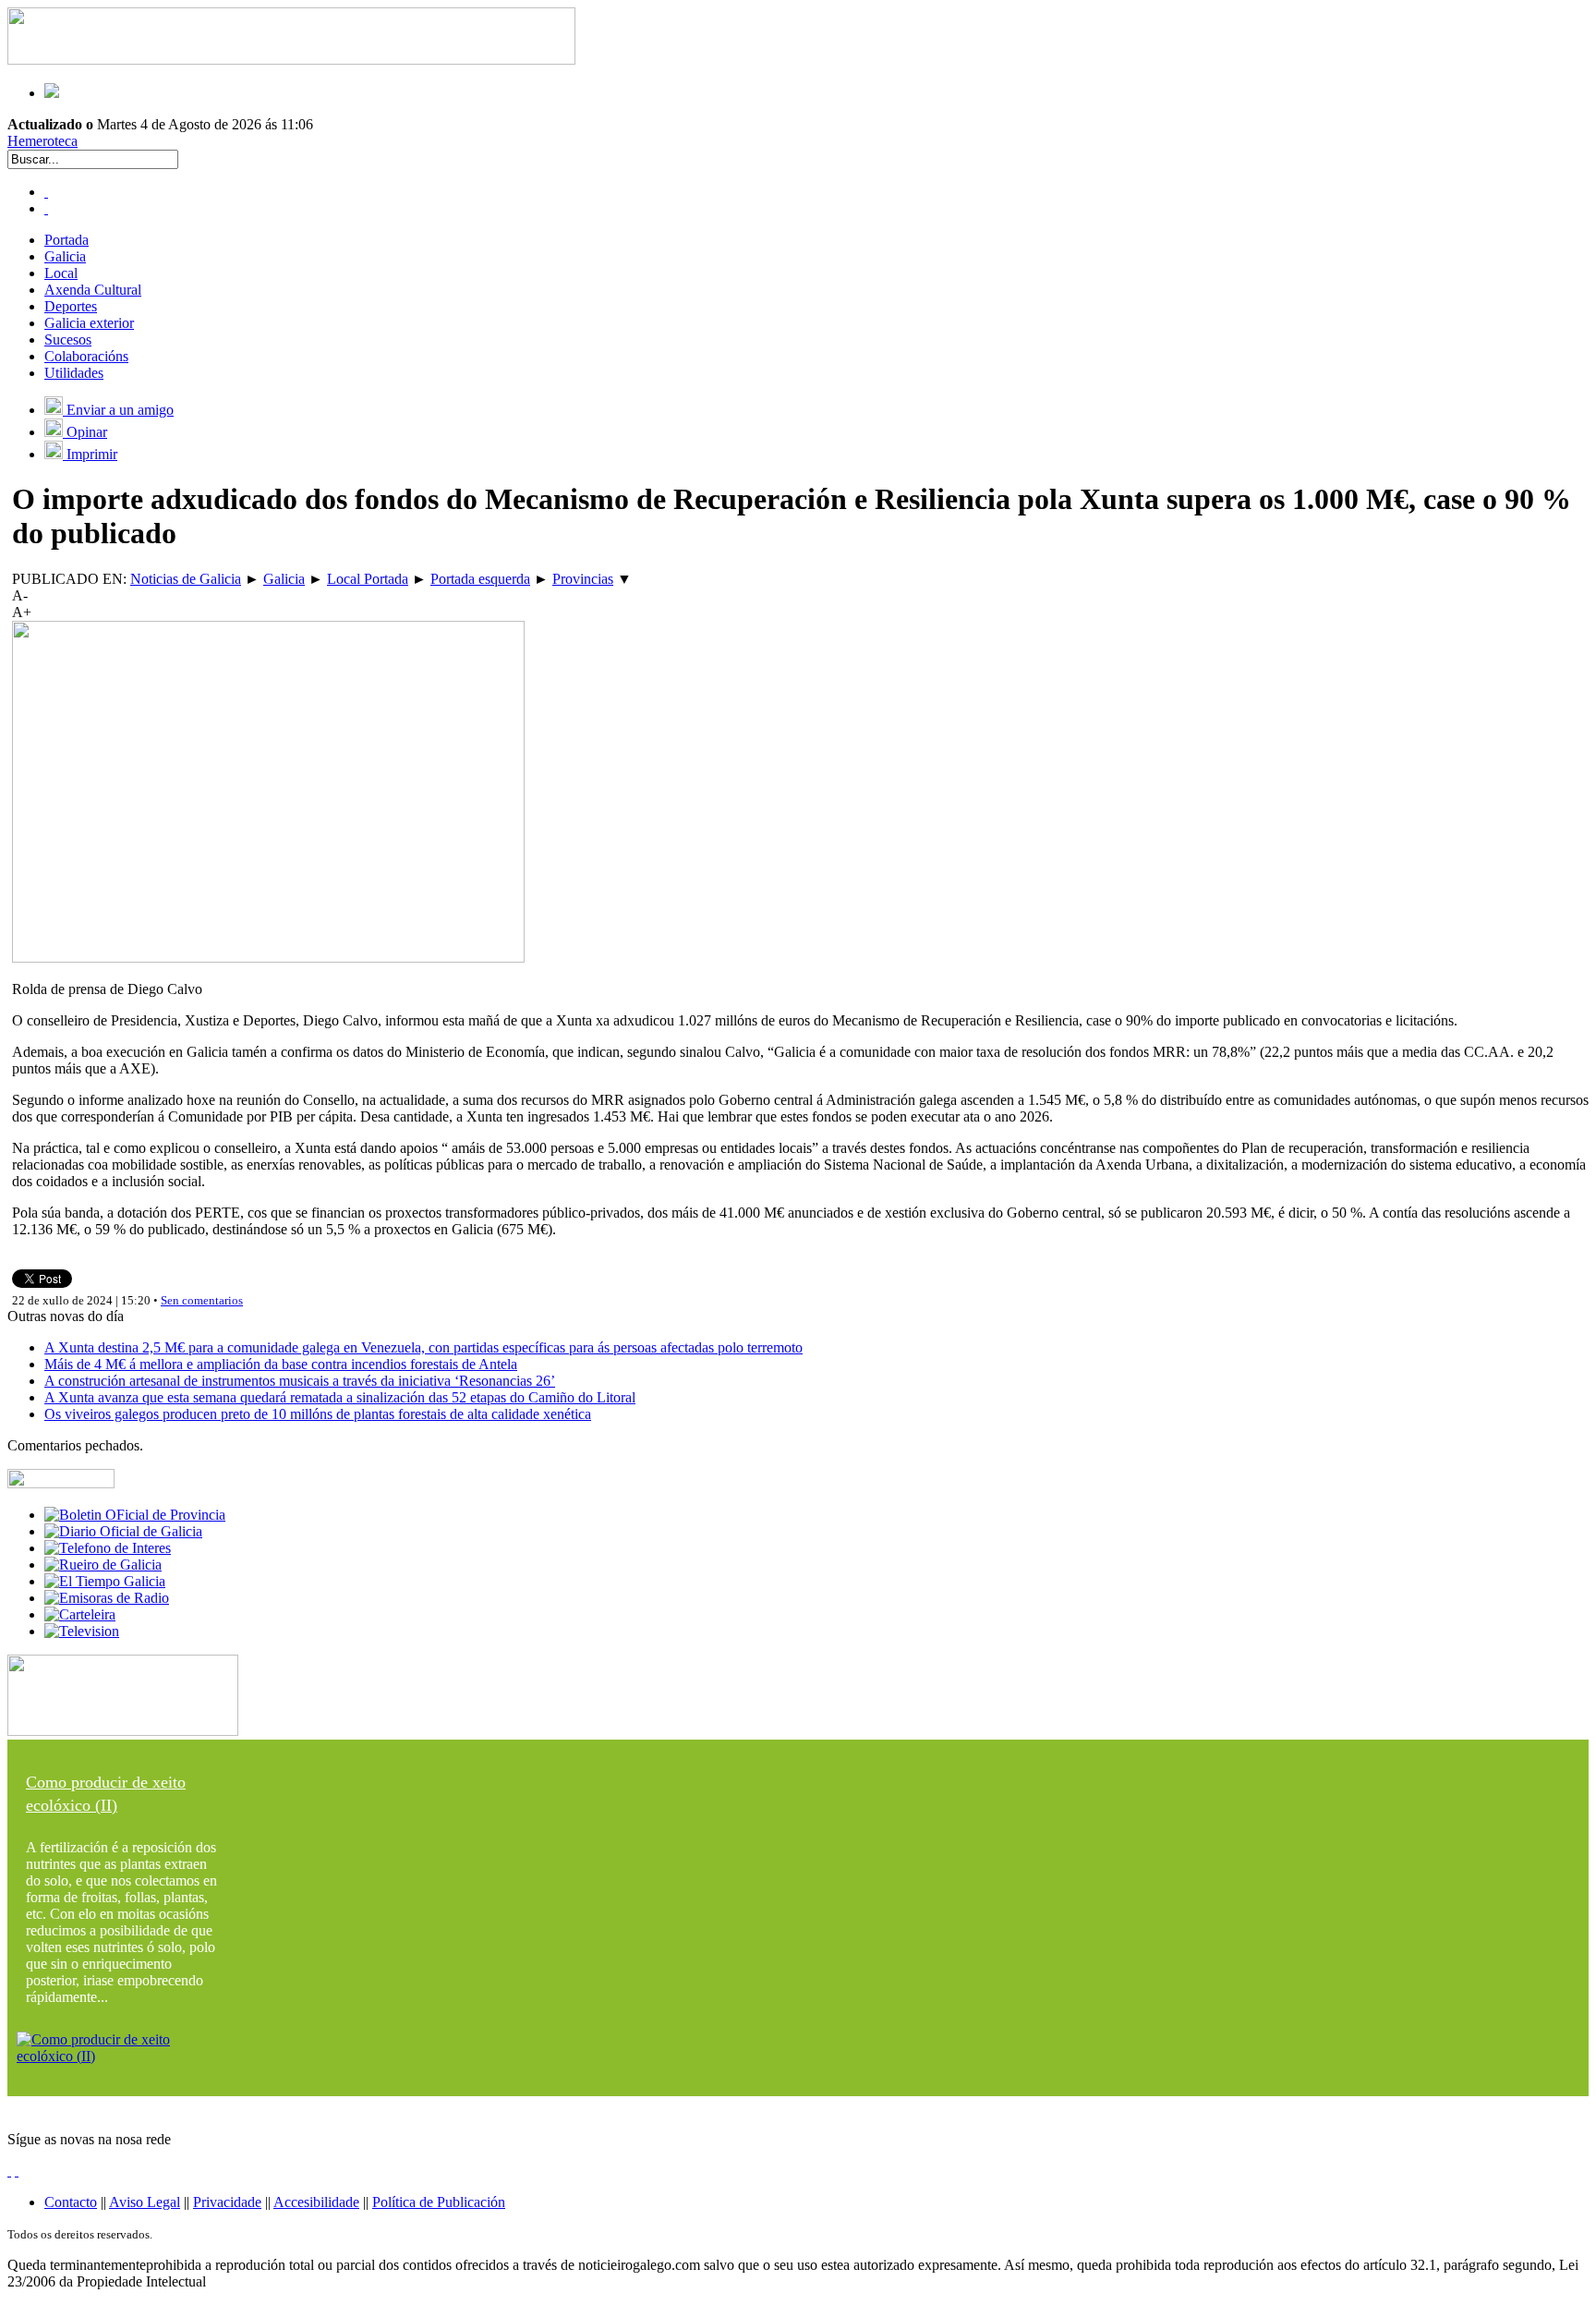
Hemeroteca (42, 141)
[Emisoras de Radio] (107, 1598)
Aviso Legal (145, 2202)
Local (61, 273)
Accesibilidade (316, 2202)
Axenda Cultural (93, 290)
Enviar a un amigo (118, 410)
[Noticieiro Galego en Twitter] (46, 208)
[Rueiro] (103, 1565)
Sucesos (68, 340)
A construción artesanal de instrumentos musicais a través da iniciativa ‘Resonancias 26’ (300, 1381)
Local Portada (368, 579)
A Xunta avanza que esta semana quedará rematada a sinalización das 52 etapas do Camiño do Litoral (340, 1397)
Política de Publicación (439, 2202)
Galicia (65, 256)
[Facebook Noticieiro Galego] (46, 192)
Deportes (71, 306)
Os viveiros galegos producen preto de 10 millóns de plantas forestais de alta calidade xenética (318, 1414)
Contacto (71, 2202)
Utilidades (74, 373)
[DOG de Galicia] (123, 1531)
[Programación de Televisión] (82, 1631)
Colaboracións (86, 356)
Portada (66, 240)
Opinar (85, 432)
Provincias (583, 579)
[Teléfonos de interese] (108, 1548)
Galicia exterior (89, 323)
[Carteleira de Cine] (80, 1614)
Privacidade (227, 2202)
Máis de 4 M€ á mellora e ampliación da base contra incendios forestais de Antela (281, 1364)
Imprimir (90, 454)
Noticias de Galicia (186, 579)
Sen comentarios (202, 1300)
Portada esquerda (480, 579)
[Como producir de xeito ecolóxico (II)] (123, 2056)
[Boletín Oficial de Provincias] (135, 1515)
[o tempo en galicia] (105, 1581)
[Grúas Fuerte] (291, 60)
